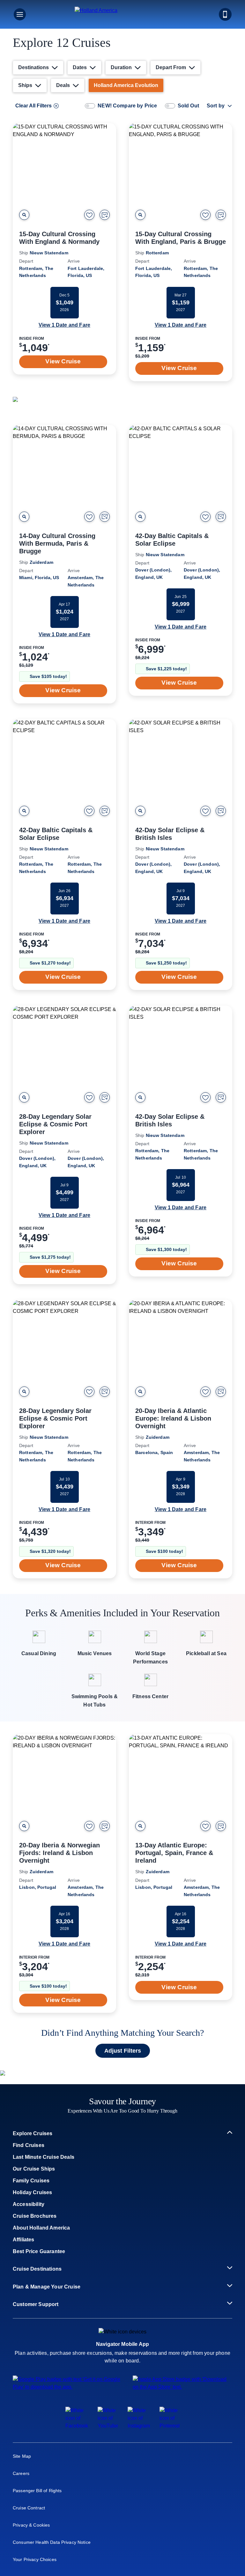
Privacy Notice (128, 204)
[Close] (235, 10)
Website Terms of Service (176, 204)
